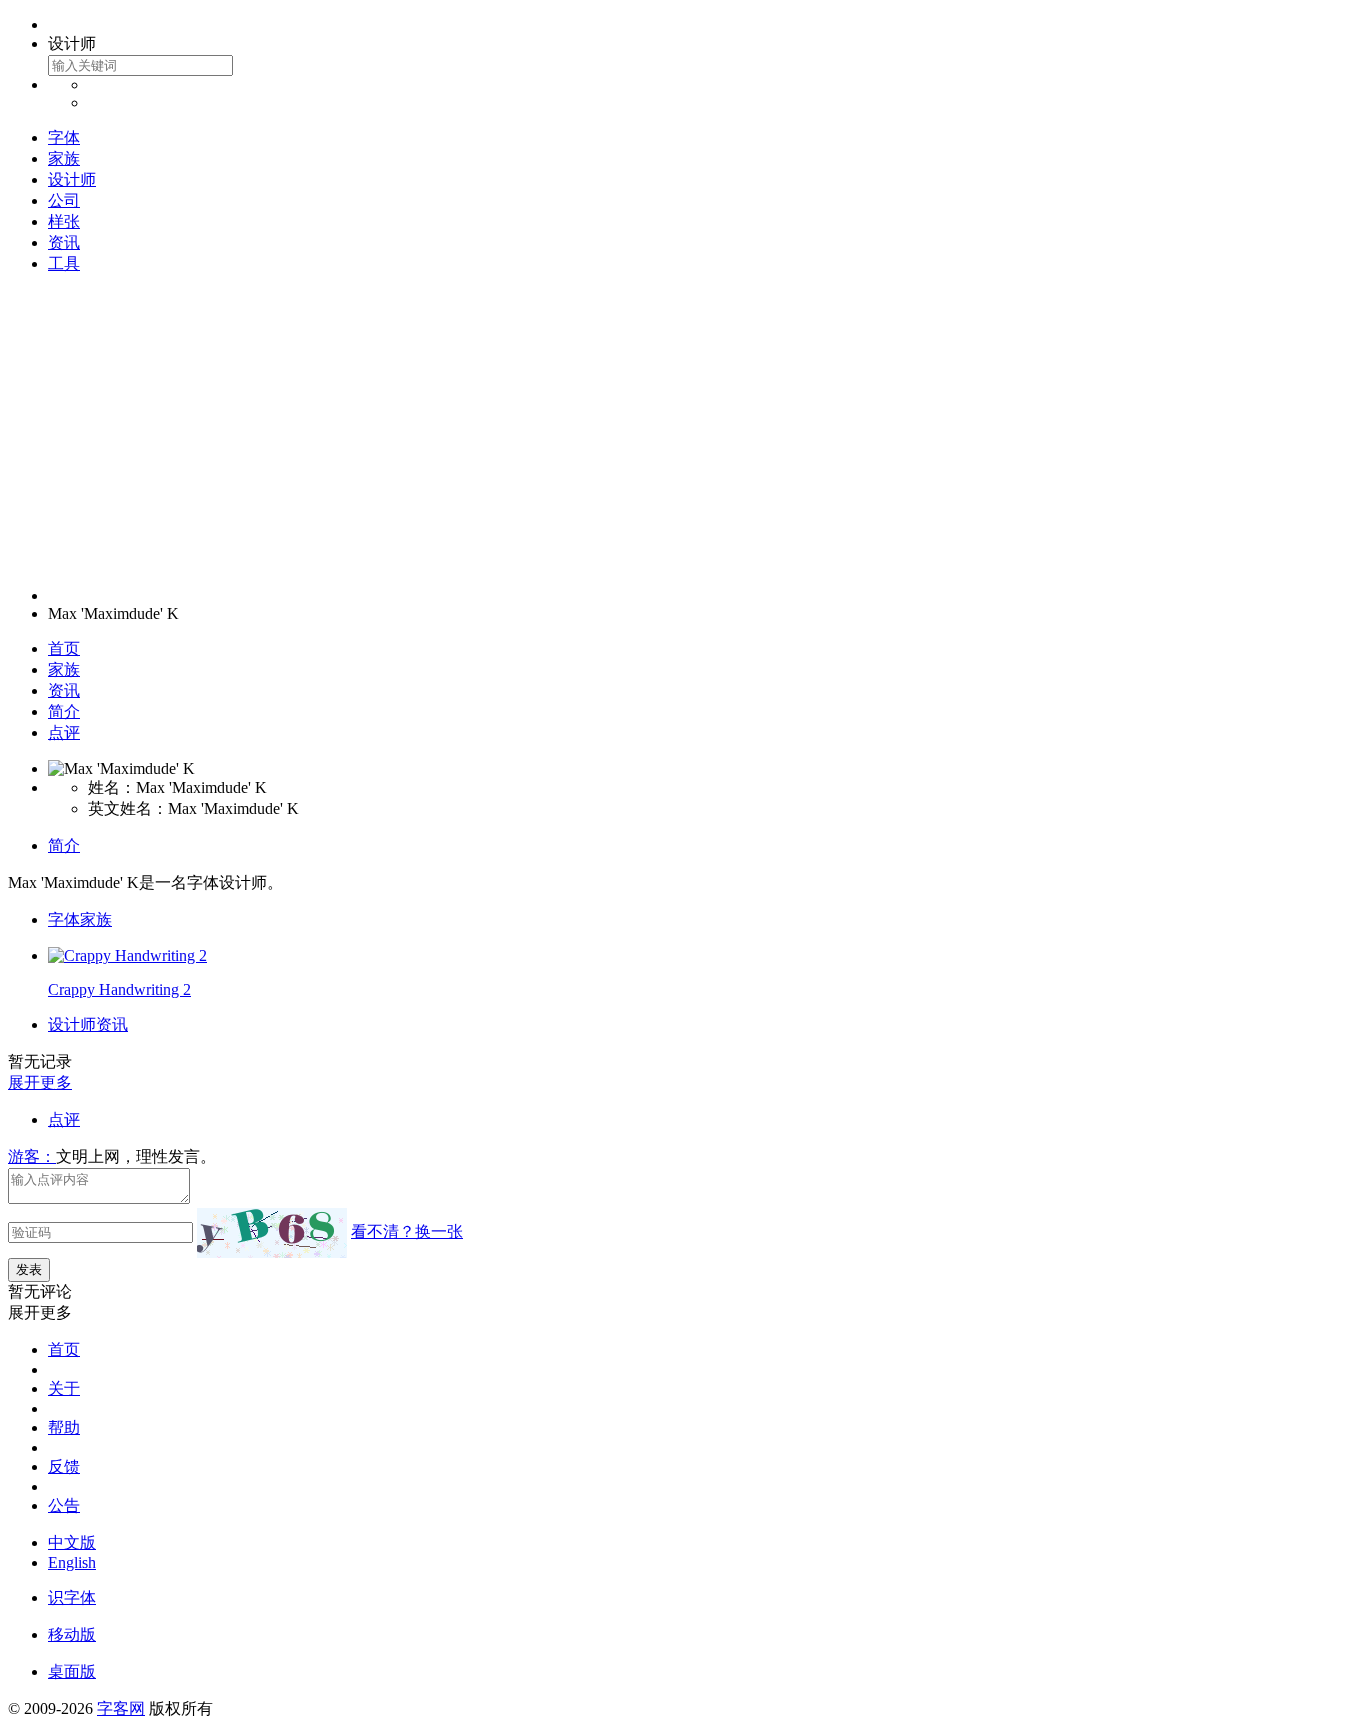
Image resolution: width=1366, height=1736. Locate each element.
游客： (32, 1156)
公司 (64, 200)
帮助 (64, 1427)
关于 (64, 1388)
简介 (64, 711)
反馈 (64, 1466)
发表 (29, 1269)
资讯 (64, 242)
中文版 (72, 1542)
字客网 (121, 1708)
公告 (64, 1505)
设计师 (72, 179)
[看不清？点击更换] (272, 1233)
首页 (64, 648)
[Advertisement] (683, 431)
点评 (64, 732)
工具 (64, 263)
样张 (64, 221)
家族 (64, 158)
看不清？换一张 (407, 1231)
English (72, 1562)
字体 (64, 137)
